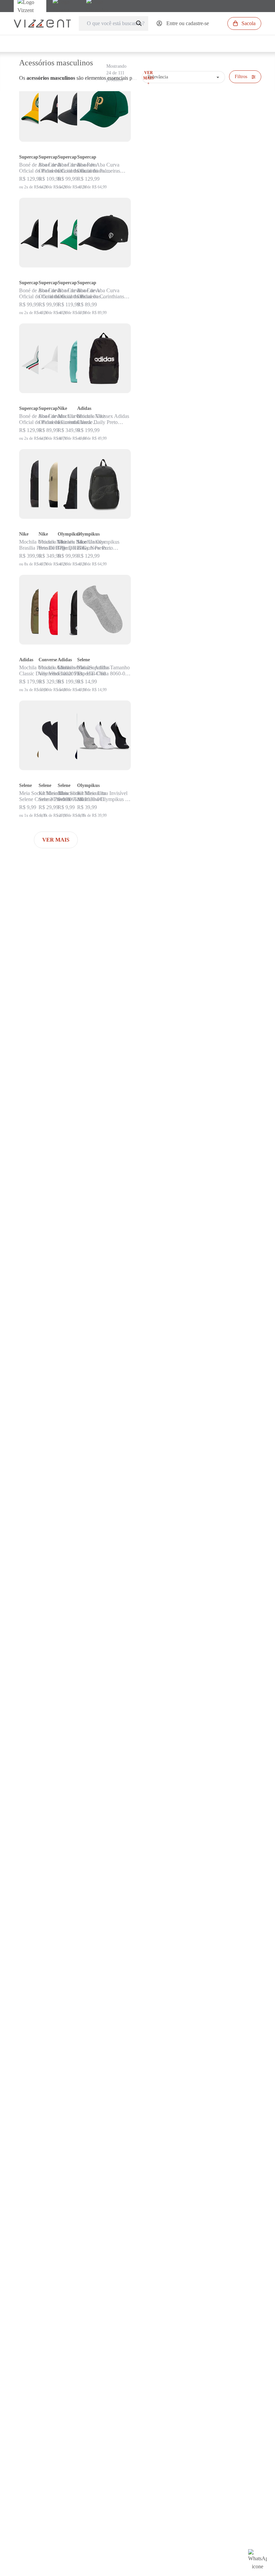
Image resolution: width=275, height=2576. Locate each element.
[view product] (104, 107)
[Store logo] (42, 24)
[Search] (140, 24)
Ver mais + (149, 78)
